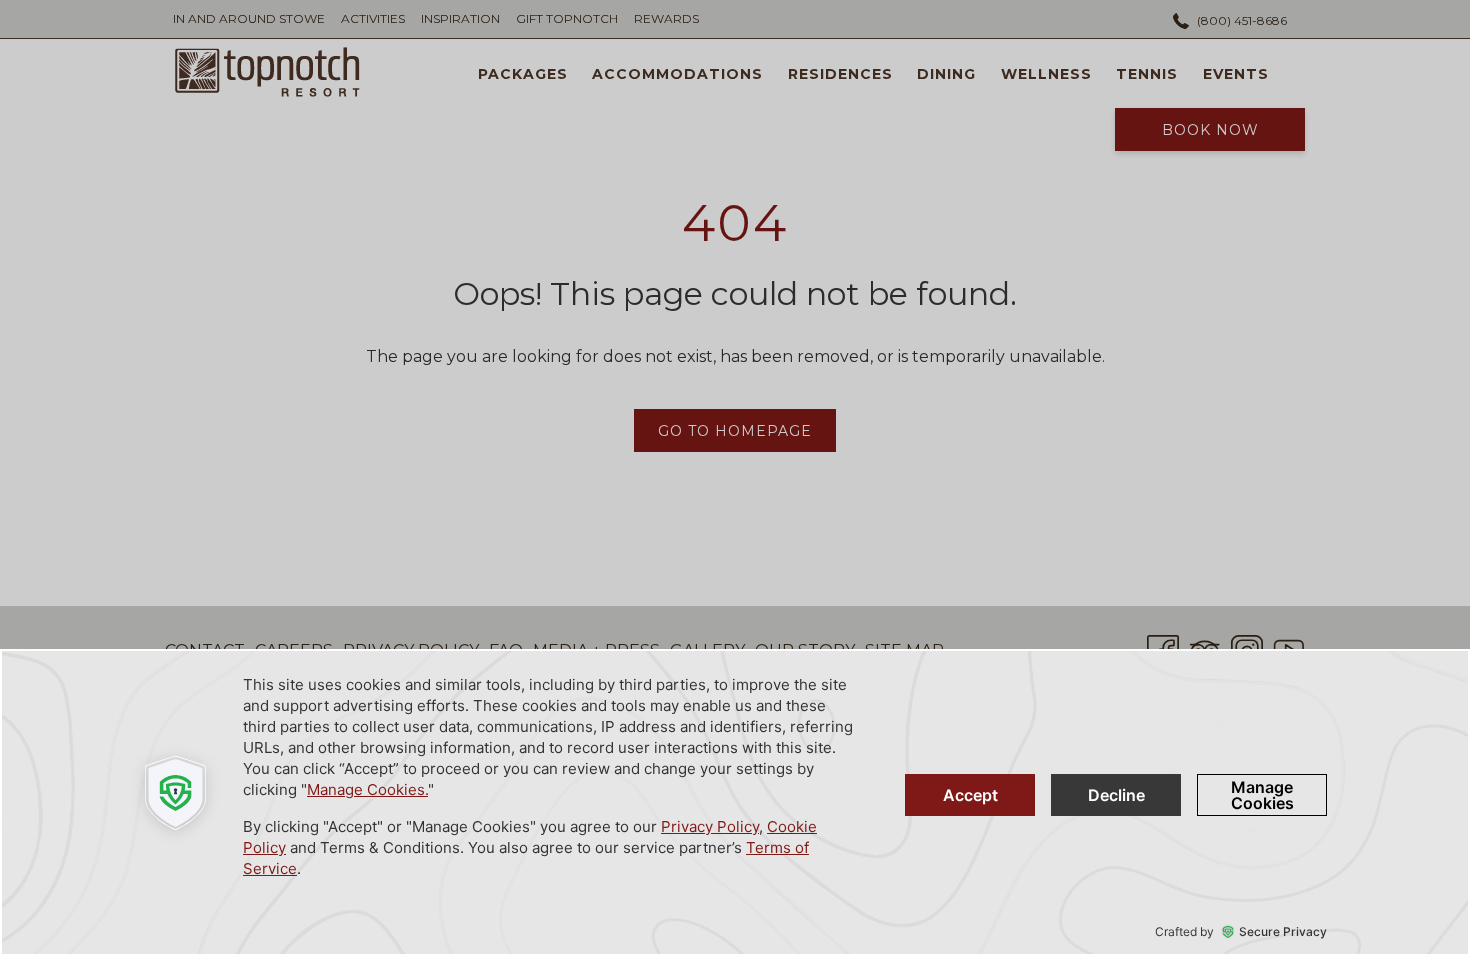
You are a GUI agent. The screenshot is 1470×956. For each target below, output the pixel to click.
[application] (735, 802)
